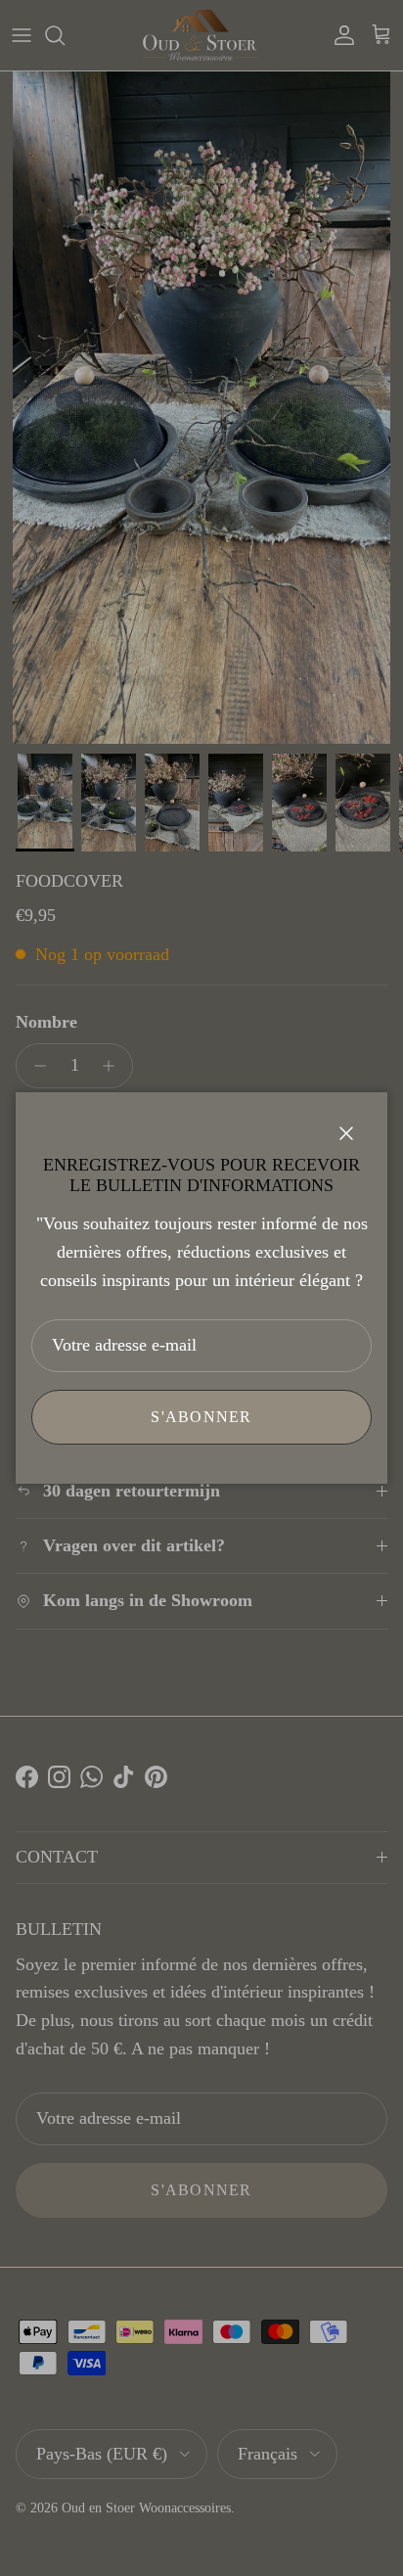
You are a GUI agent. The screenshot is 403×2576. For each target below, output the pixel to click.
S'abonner (201, 1417)
